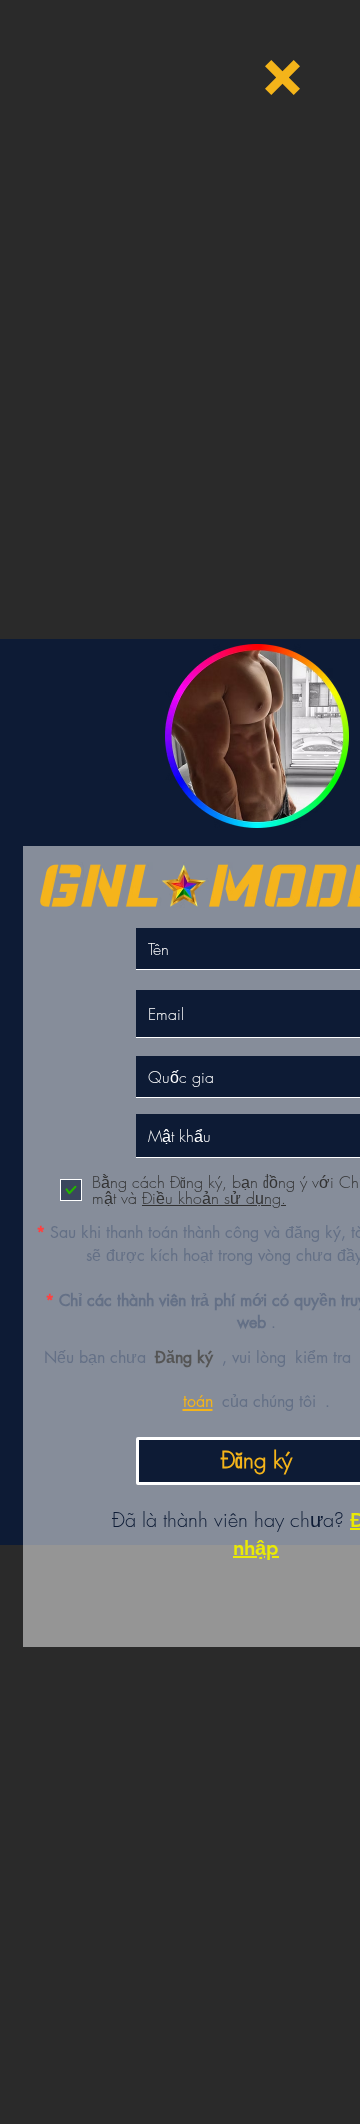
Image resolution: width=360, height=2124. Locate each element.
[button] (282, 77)
